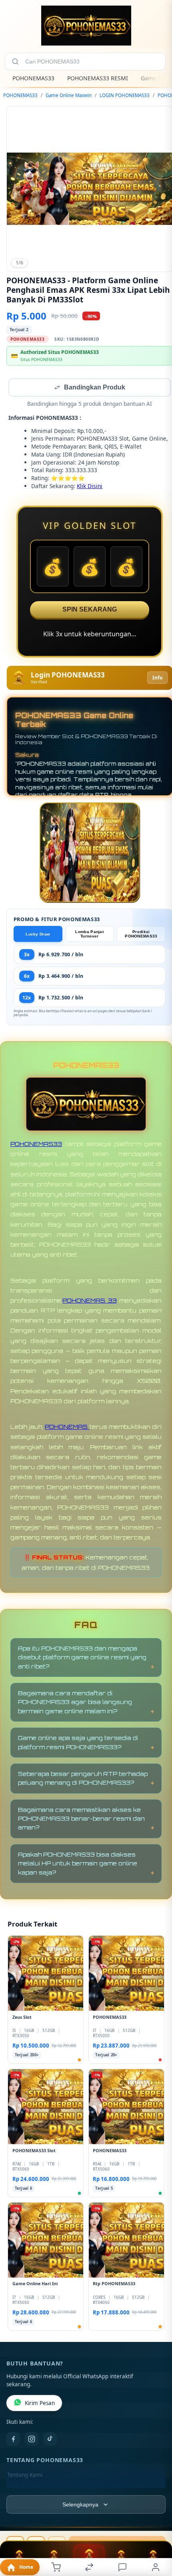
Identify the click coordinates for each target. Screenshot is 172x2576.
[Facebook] (13, 2440)
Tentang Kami (25, 2476)
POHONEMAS (67, 1427)
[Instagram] (32, 2440)
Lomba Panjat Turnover (89, 935)
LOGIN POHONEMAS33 (125, 95)
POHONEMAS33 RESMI (98, 78)
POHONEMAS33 (33, 78)
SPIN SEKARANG (90, 610)
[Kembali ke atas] (157, 2522)
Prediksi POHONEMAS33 (141, 935)
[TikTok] (50, 2440)
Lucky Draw (38, 935)
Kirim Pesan (40, 2404)
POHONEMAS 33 (90, 1301)
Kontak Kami (23, 2489)
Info (157, 678)
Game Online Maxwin (69, 95)
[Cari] (15, 62)
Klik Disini (90, 487)
